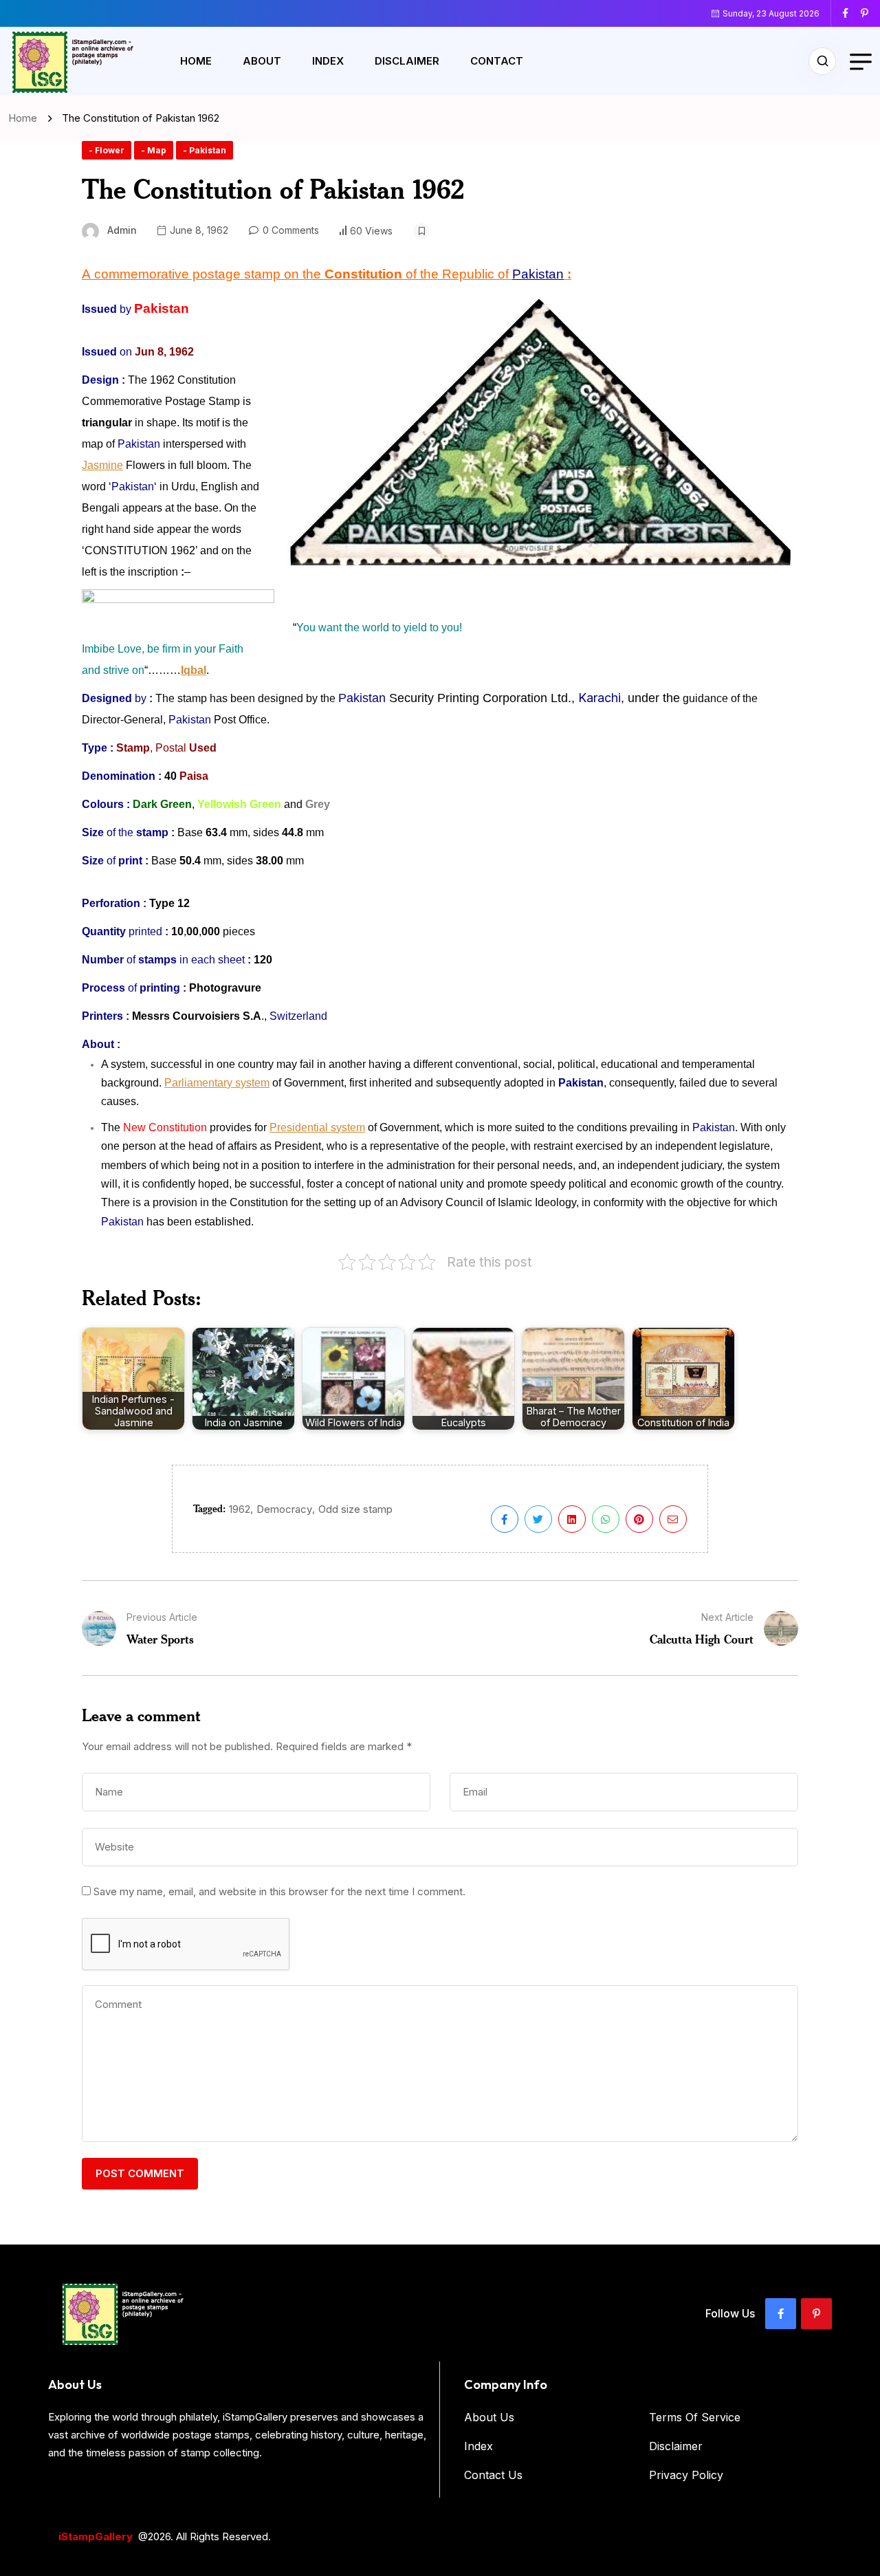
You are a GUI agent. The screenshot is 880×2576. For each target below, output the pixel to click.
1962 (240, 1509)
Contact (497, 61)
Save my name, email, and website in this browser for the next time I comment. (279, 1891)
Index (328, 61)
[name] (850, 13)
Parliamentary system (217, 1083)
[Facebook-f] (781, 2314)
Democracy (284, 1509)
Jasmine (102, 465)
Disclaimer (407, 61)
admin (122, 230)
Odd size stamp (355, 1509)
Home (196, 61)
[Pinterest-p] (816, 2314)
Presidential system (317, 1127)
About (262, 61)
